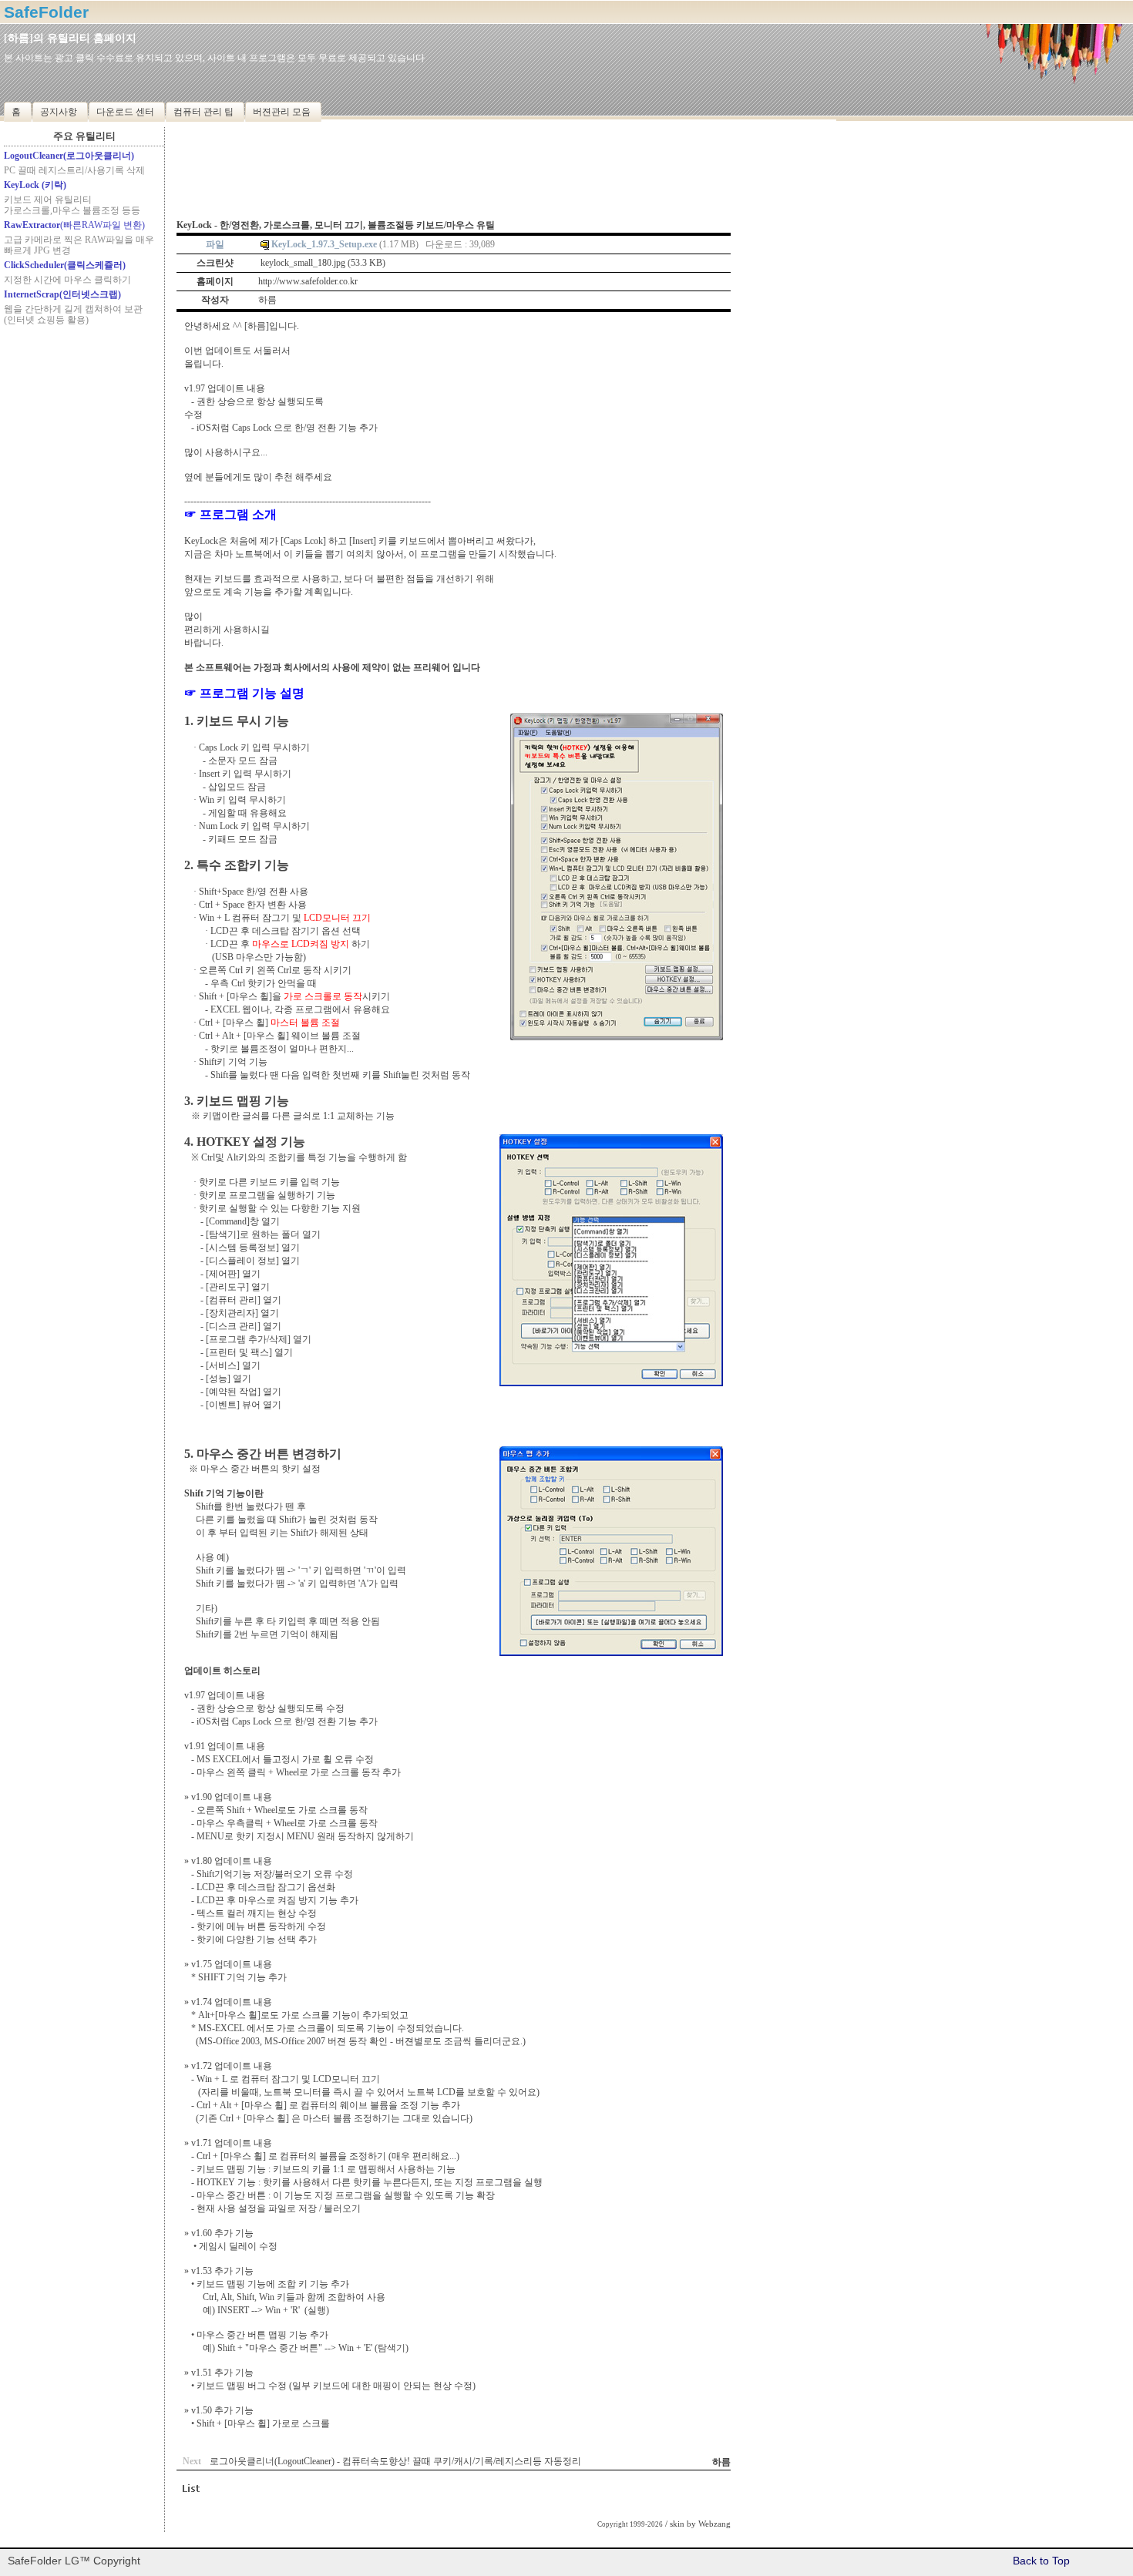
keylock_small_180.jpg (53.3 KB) (323, 263)
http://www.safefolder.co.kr (308, 281)
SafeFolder (46, 12)
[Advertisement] (84, 425)
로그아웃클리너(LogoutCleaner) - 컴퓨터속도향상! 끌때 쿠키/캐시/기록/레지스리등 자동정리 (395, 2461)
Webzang (714, 2524)
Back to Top (1041, 2561)
